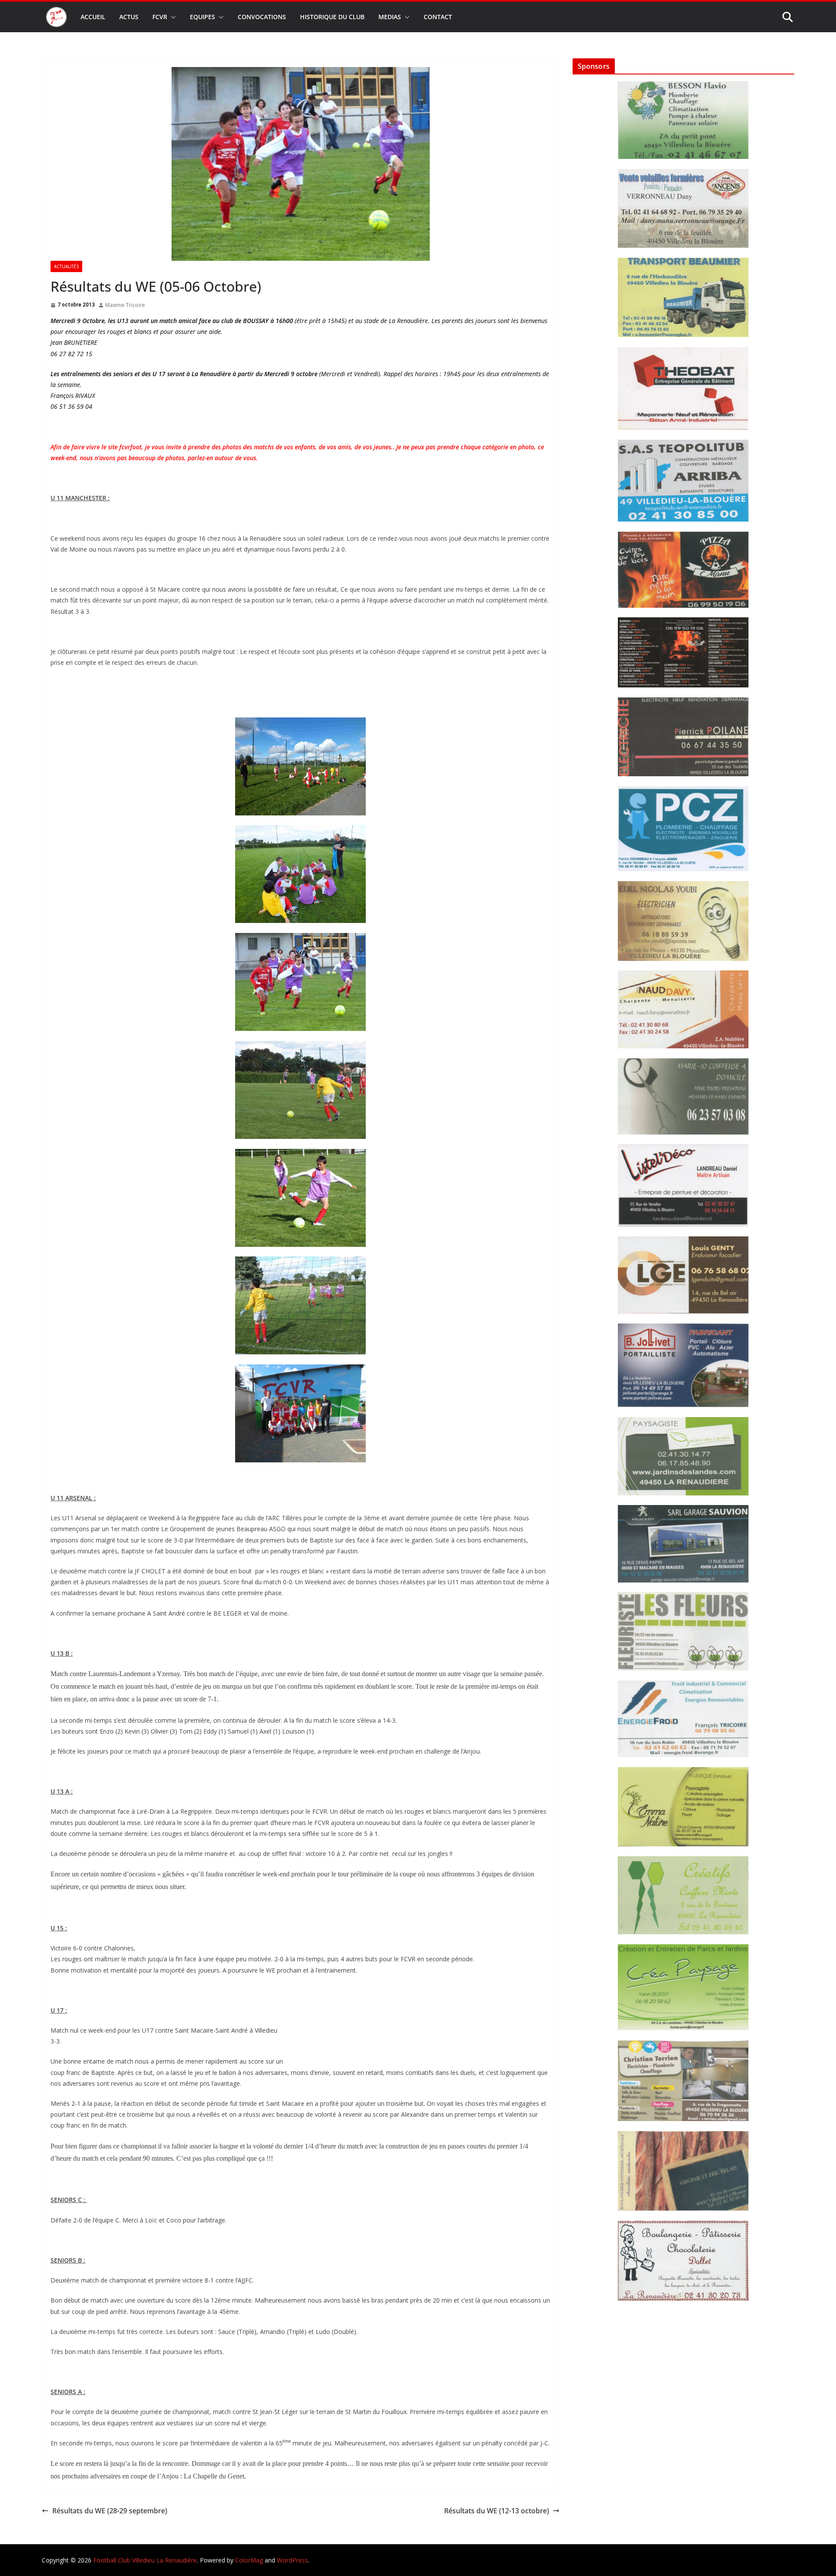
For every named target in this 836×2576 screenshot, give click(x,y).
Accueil (93, 17)
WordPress (292, 2560)
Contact (438, 17)
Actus (129, 17)
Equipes (202, 17)
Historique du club (332, 17)
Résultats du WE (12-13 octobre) (497, 2511)
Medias (390, 17)
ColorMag (249, 2560)
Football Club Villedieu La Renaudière (145, 2560)
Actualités (66, 266)
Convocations (262, 17)
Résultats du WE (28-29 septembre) (110, 2511)
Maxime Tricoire (125, 305)
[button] (172, 17)
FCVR (160, 17)
